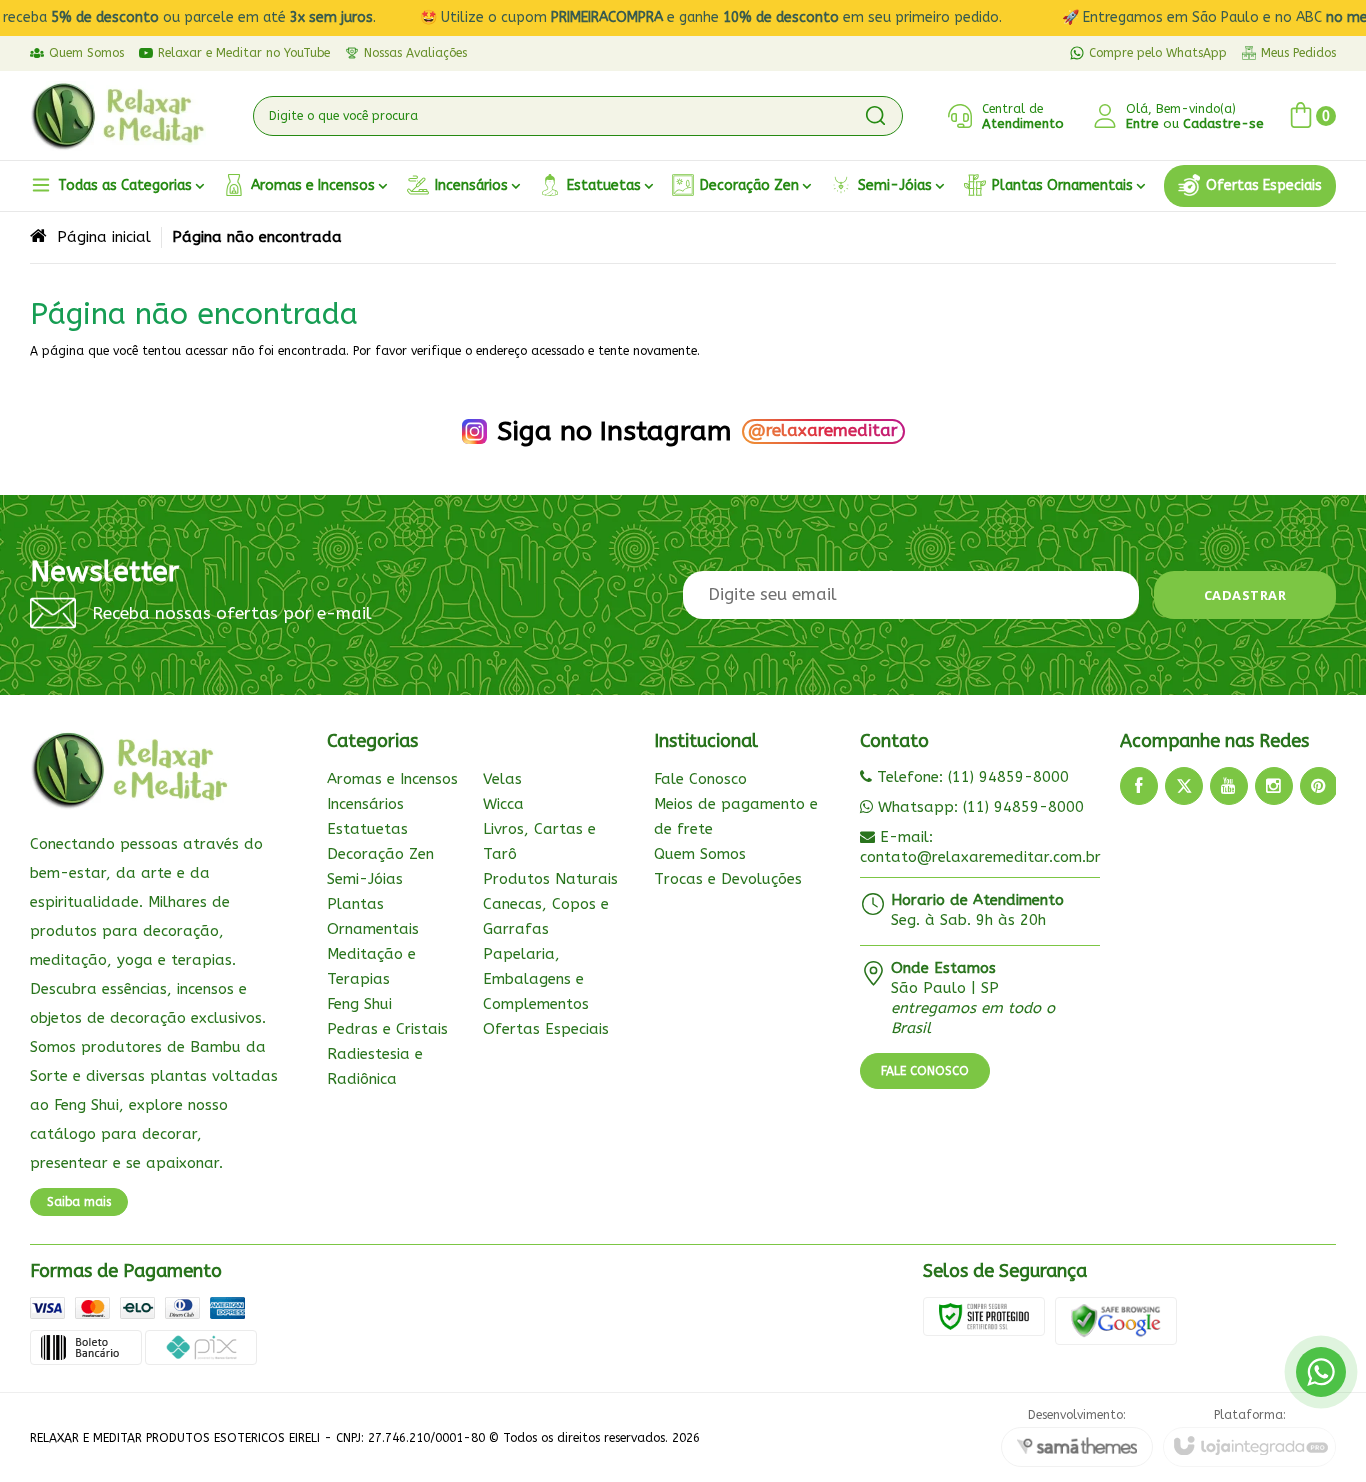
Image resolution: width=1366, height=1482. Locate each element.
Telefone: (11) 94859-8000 (970, 777)
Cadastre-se (1223, 123)
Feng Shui (359, 1004)
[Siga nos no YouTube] (1229, 786)
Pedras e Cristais (387, 1029)
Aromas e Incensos (392, 779)
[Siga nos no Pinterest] (1319, 786)
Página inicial (104, 237)
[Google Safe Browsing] (1116, 1320)
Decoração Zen (380, 854)
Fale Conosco (700, 779)
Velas (502, 779)
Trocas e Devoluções (728, 879)
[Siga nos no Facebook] (1139, 786)
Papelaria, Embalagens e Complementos (536, 979)
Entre (1142, 123)
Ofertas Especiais (546, 1029)
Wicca (503, 804)
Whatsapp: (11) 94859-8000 (978, 807)
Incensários (365, 804)
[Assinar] (1245, 595)
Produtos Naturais (550, 879)
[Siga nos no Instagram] (1274, 786)
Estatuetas (367, 829)
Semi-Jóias (365, 879)
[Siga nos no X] (1184, 786)
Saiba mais (79, 1202)
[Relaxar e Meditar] (118, 116)
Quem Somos (700, 854)
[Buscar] (875, 116)
